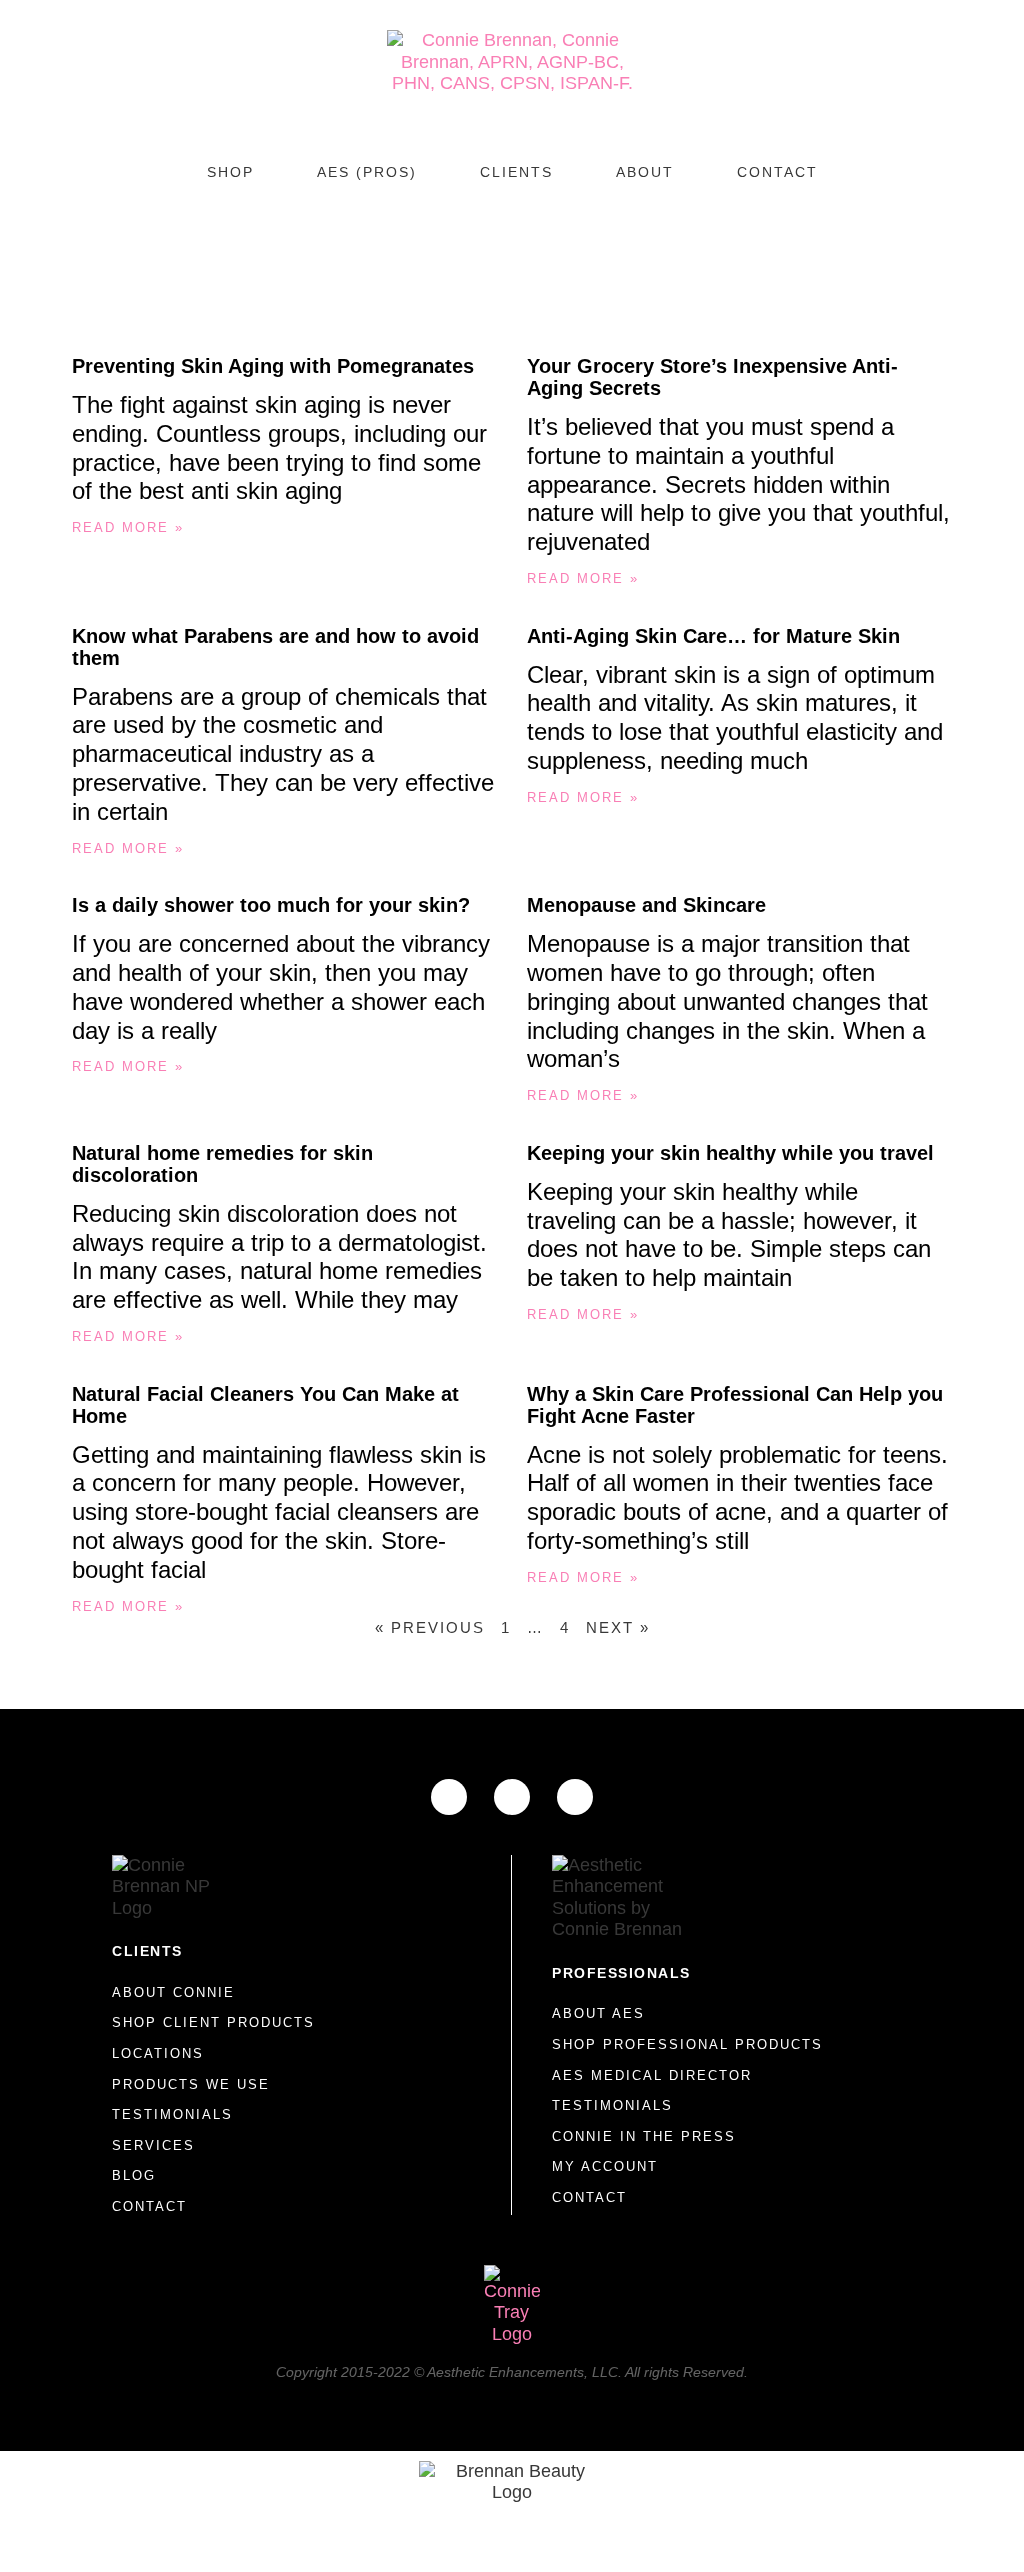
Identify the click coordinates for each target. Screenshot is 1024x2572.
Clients (516, 172)
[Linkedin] (575, 1797)
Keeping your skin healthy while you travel (730, 1153)
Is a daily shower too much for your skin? (271, 905)
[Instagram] (512, 1797)
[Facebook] (449, 1797)
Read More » (128, 527)
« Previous (430, 1627)
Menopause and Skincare (646, 905)
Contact (777, 172)
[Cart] (512, 228)
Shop (230, 172)
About (645, 172)
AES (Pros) (367, 172)
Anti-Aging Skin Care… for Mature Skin (713, 636)
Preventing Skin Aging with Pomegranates (273, 366)
